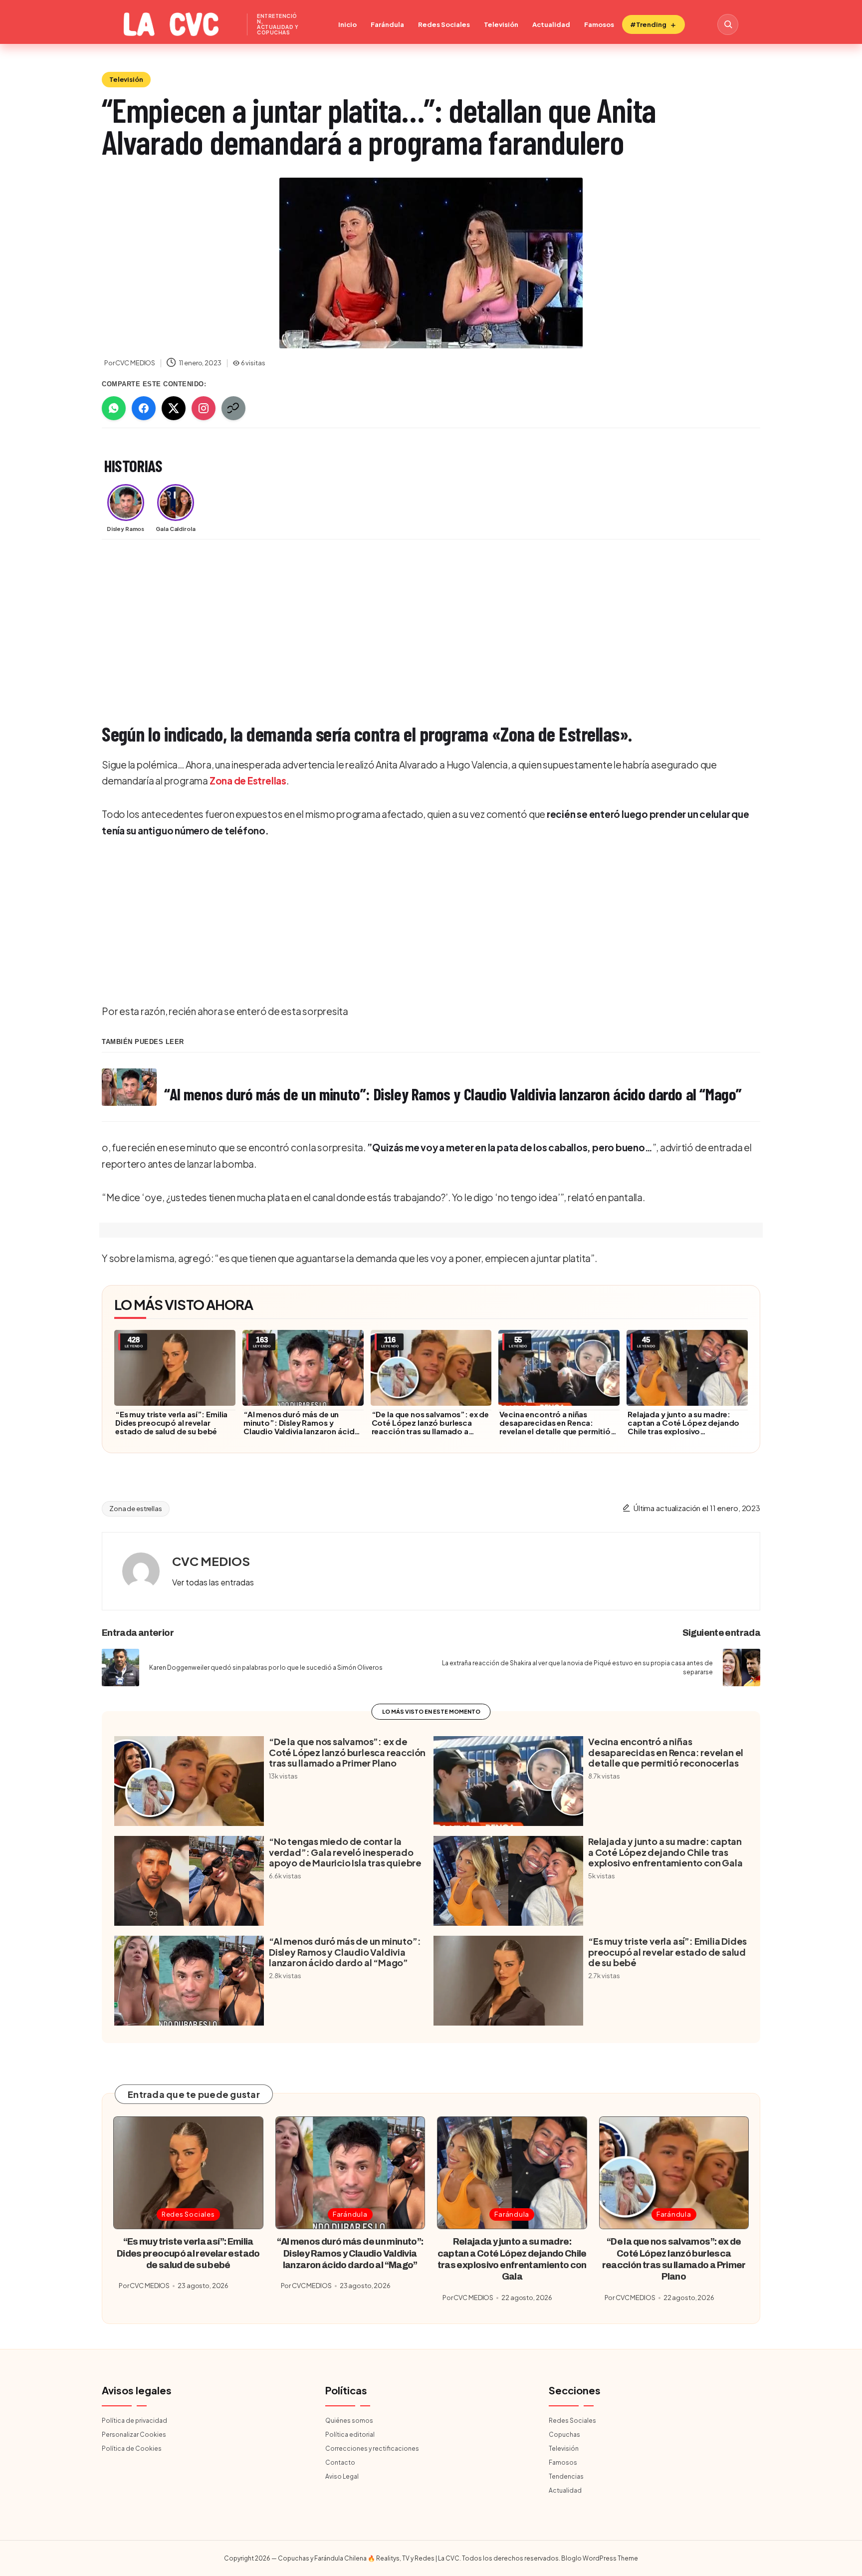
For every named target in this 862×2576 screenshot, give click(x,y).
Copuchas (564, 2435)
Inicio (347, 24)
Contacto (340, 2462)
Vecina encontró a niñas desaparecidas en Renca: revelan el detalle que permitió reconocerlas (555, 1427)
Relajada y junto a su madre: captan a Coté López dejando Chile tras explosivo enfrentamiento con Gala (683, 1427)
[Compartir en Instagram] (204, 408)
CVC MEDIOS (211, 1561)
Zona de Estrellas (248, 780)
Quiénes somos (349, 2421)
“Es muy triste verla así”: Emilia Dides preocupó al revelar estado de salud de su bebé (171, 1422)
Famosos (599, 24)
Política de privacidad (134, 2421)
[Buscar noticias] (728, 24)
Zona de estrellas (136, 1509)
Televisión (501, 24)
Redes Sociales (444, 24)
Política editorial (350, 2435)
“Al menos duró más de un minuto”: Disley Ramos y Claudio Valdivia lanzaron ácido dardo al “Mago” (302, 1427)
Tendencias (566, 2476)
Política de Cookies (132, 2448)
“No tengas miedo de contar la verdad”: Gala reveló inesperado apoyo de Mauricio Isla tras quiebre (345, 1852)
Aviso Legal (342, 2476)
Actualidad (551, 24)
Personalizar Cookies (134, 2435)
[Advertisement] (401, 622)
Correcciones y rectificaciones (372, 2448)
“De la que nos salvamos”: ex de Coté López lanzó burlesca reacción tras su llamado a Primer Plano (431, 1427)
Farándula (387, 24)
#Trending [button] (648, 24)
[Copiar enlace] (233, 408)
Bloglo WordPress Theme (600, 2558)
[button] (213, 1582)
